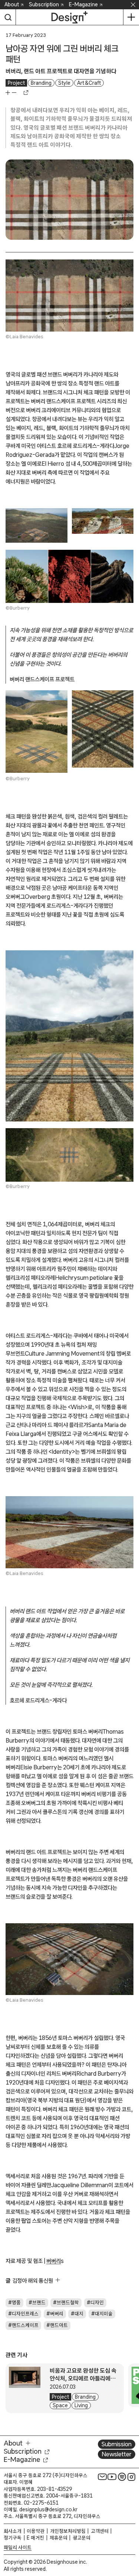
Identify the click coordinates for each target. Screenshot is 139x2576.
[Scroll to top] (131, 2528)
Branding (41, 83)
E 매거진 (35, 2538)
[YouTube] (112, 2477)
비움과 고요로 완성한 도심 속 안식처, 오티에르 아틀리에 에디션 (83, 2378)
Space (60, 2405)
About (12, 4)
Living (81, 2405)
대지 (79, 2314)
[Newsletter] (102, 2477)
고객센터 (100, 2531)
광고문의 (82, 2538)
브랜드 (39, 2302)
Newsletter (117, 2454)
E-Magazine (83, 4)
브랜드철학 (68, 2302)
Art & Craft (89, 83)
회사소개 (13, 2531)
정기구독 (13, 2538)
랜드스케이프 (25, 2325)
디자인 (97, 2302)
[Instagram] (132, 2477)
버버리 (54, 2261)
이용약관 (36, 2531)
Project (16, 83)
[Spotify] (122, 2477)
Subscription (44, 4)
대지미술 (104, 2314)
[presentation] (27, 2385)
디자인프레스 (25, 2314)
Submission (117, 2444)
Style (64, 83)
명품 (16, 2302)
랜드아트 (59, 2325)
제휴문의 (59, 2538)
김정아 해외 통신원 (33, 2280)
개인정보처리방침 (68, 2531)
